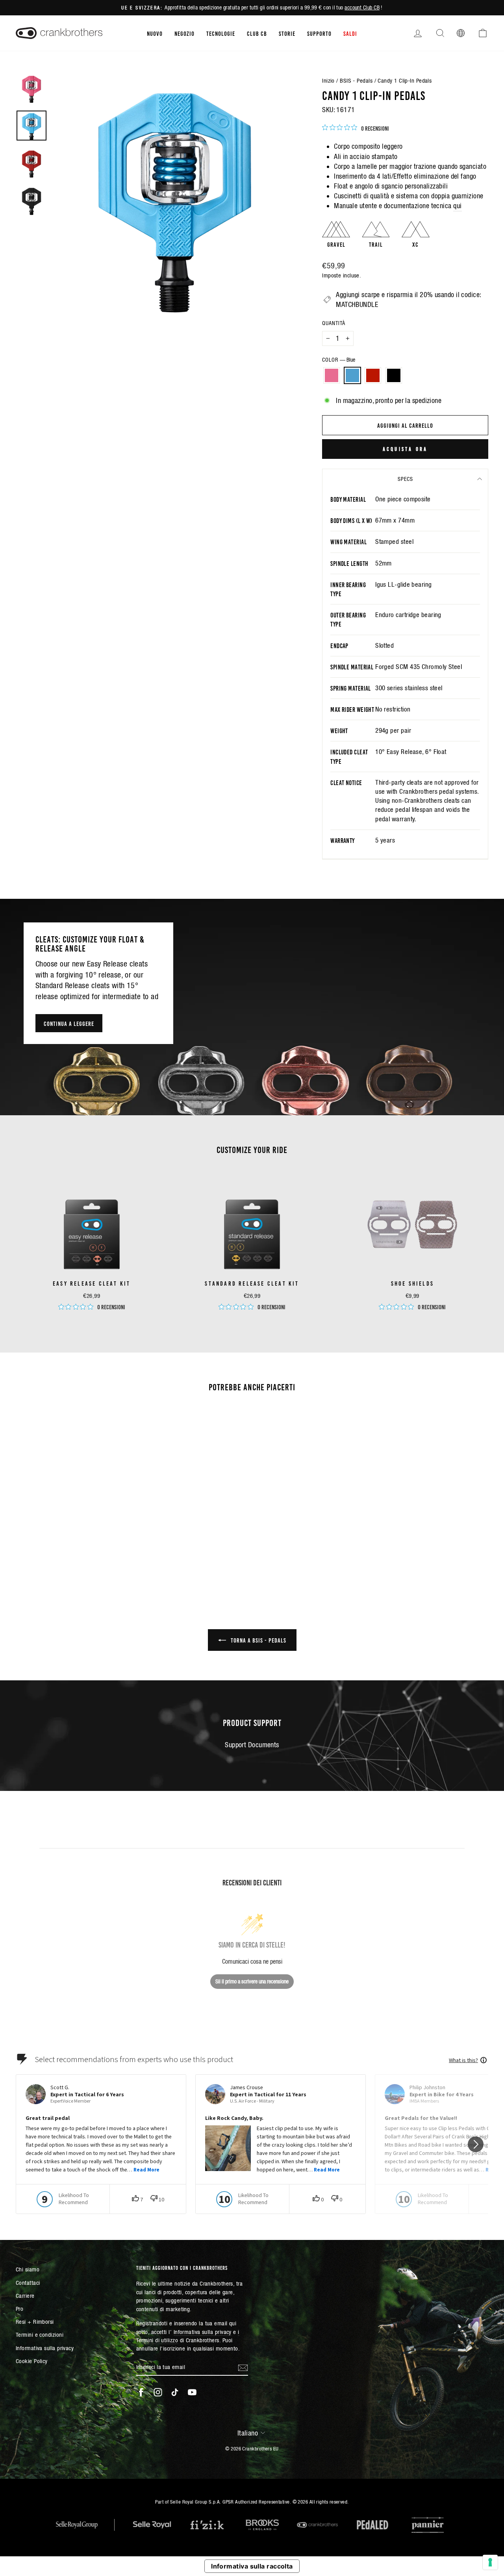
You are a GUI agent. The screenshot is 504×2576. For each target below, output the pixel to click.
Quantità (334, 323)
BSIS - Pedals (356, 80)
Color (339, 360)
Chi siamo (28, 2269)
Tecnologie (221, 33)
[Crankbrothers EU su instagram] (158, 2392)
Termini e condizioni (40, 2335)
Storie (287, 33)
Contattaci (28, 2283)
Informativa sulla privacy (45, 2348)
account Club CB (362, 7)
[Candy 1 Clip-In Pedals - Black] (88, 1554)
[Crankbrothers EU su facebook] (141, 2392)
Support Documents (252, 1745)
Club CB (257, 33)
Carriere (25, 2296)
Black (394, 375)
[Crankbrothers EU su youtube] (192, 2392)
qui (457, 206)
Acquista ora (405, 449)
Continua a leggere (69, 1023)
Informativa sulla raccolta (252, 2566)
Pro (19, 2309)
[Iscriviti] (243, 2367)
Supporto (319, 33)
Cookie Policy (32, 2361)
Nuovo (155, 33)
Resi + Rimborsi (35, 2322)
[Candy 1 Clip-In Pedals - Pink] (56, 1554)
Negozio (184, 33)
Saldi (350, 33)
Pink (332, 375)
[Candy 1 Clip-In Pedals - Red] (77, 1554)
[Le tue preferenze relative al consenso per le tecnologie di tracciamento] (490, 2562)
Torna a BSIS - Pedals (258, 1640)
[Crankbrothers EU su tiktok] (175, 2392)
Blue (352, 375)
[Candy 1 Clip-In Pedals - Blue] (66, 1554)
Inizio (328, 80)
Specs (405, 479)
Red (373, 375)
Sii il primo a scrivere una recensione (252, 1981)
